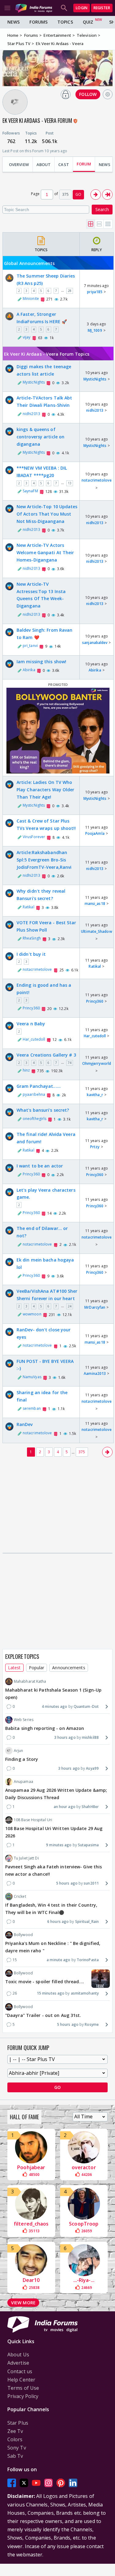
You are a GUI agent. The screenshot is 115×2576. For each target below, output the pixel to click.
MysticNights (34, 382)
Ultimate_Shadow (97, 931)
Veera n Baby (31, 1024)
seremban (32, 1408)
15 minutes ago (51, 1993)
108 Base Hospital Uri (33, 1820)
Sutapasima (88, 1845)
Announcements (69, 1668)
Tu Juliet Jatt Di (26, 1858)
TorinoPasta (88, 1960)
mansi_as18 (95, 904)
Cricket (20, 1896)
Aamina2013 (95, 1373)
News (13, 22)
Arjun (19, 1751)
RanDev (25, 1424)
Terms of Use (23, 2388)
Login (82, 8)
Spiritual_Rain (87, 1922)
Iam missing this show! (41, 662)
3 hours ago (65, 1737)
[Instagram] (48, 2483)
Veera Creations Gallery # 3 (46, 1055)
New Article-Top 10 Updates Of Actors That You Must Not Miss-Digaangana (47, 514)
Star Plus (18, 2423)
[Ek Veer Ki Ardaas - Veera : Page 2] (96, 195)
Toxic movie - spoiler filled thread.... (45, 1982)
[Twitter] (24, 2483)
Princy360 (31, 1008)
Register (102, 8)
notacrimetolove (97, 480)
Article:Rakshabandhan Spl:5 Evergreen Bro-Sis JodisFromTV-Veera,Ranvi (44, 860)
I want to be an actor (40, 1166)
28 (70, 291)
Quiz (88, 22)
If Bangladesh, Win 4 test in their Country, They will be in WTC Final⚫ (51, 1909)
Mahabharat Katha (30, 1681)
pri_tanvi (30, 646)
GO (78, 194)
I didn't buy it (31, 954)
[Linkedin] (73, 2483)
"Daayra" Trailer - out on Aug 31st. (43, 2015)
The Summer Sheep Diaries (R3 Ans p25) (46, 280)
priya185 (95, 292)
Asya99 (92, 1768)
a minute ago (58, 1960)
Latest (14, 1668)
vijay (27, 337)
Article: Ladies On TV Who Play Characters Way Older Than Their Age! (46, 790)
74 (70, 1063)
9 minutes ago (59, 1845)
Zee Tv (15, 2431)
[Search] (64, 8)
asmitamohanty (85, 1993)
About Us (18, 2355)
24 (70, 1306)
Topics (65, 22)
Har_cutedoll (34, 1039)
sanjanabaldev (95, 643)
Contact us (20, 2371)
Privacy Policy (23, 2396)
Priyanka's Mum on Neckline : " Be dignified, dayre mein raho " (53, 1947)
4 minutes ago (54, 1706)
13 (70, 483)
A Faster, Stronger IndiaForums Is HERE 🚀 (42, 318)
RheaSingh (32, 938)
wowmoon (32, 1314)
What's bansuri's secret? (43, 1110)
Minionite (31, 299)
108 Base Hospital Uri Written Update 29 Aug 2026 (54, 1832)
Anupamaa (23, 1782)
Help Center (21, 2380)
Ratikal (29, 907)
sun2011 (91, 1883)
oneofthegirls (34, 1119)
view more (23, 2303)
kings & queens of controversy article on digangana (40, 437)
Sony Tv (17, 2448)
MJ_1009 (95, 330)
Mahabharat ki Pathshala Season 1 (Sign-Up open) (53, 1694)
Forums (38, 22)
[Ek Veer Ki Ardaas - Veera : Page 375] (107, 195)
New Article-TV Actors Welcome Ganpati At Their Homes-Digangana (45, 552)
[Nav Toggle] (7, 8)
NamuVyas (32, 1377)
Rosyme (92, 2024)
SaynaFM (30, 491)
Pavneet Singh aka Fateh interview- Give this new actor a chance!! (54, 1870)
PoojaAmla (95, 833)
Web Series (24, 1720)
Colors (15, 2439)
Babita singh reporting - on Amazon (45, 1728)
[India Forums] (34, 8)
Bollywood (23, 1935)
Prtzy (95, 1147)
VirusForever (34, 837)
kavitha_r (95, 1095)
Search (102, 209)
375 (82, 1452)
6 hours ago (58, 1922)
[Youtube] (36, 2483)
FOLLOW (88, 94)
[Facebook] (12, 2483)
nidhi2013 (31, 414)
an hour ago (65, 1807)
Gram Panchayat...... (39, 1086)
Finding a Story (22, 1759)
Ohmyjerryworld (97, 1063)
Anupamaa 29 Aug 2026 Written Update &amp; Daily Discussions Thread (56, 1794)
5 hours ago (67, 1883)
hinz (26, 1070)
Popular (37, 1668)
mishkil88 (90, 1737)
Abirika (29, 670)
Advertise (18, 2363)
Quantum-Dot (86, 1706)
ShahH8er (90, 1807)
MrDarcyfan (95, 1307)
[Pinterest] (61, 2483)
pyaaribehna (34, 1094)
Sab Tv (15, 2456)
